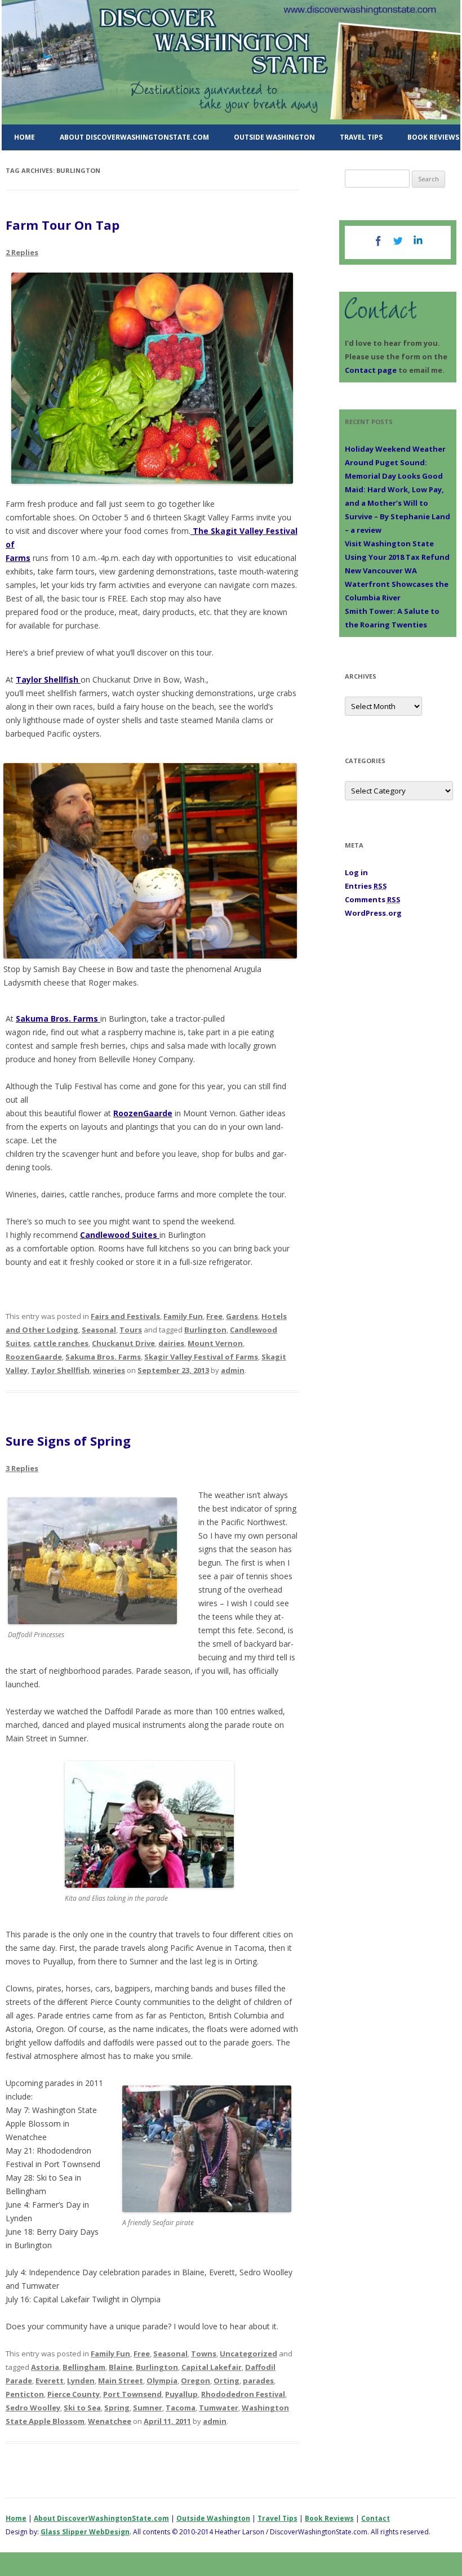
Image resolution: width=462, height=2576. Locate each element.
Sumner (148, 2408)
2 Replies (22, 252)
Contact (376, 2518)
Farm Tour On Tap (63, 225)
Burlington (205, 1330)
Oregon (196, 2381)
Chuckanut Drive (123, 1343)
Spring (117, 2408)
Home (25, 137)
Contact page (371, 370)
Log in (356, 872)
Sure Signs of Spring (68, 1441)
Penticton (25, 2394)
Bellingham (84, 2367)
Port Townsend (132, 2394)
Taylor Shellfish (48, 679)
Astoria (45, 2367)
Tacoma (181, 2408)
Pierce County (74, 2394)
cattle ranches (61, 1343)
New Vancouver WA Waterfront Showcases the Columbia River (397, 584)
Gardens (242, 1316)
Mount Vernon (215, 1343)
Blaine (121, 2367)
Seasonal (99, 1330)
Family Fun (183, 1316)
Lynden (81, 2381)
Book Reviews (329, 2518)
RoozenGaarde (143, 1113)
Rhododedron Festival (243, 2394)
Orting (226, 2381)
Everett (50, 2381)
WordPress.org (373, 913)
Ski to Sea (82, 2408)
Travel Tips (361, 137)
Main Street (121, 2381)
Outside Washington (274, 137)
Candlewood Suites (120, 1235)
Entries (366, 886)
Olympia (162, 2381)
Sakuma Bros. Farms (58, 1019)
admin (233, 1370)
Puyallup (181, 2394)
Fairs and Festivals (125, 1316)
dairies (171, 1343)
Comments (373, 899)
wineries (109, 1370)
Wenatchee (110, 2421)
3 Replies (22, 1468)
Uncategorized (248, 2354)
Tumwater (219, 2408)
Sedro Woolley (33, 2408)
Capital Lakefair (212, 2367)
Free (214, 1316)
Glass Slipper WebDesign (85, 2532)
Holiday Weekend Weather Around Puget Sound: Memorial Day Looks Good (395, 462)
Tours (131, 1330)
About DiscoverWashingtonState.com (134, 137)
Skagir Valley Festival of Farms (201, 1357)
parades (258, 2381)
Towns (204, 2354)
